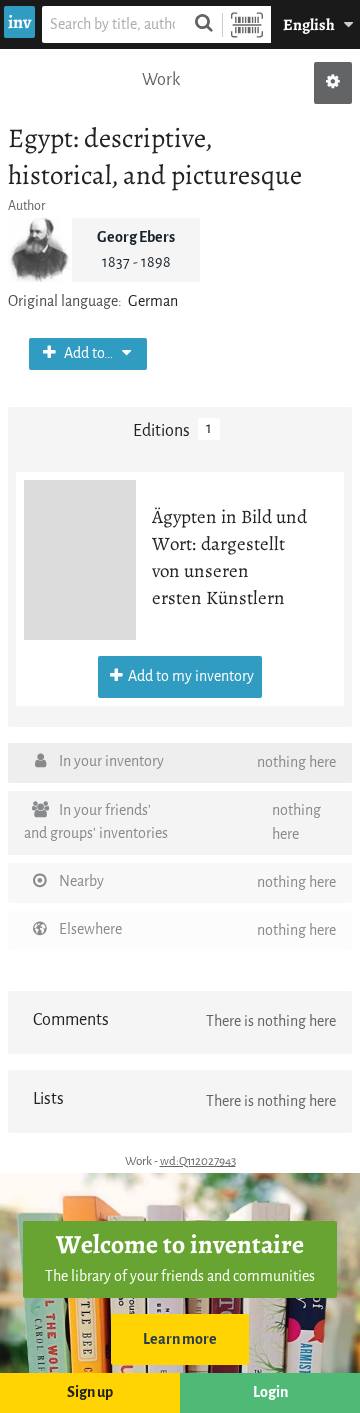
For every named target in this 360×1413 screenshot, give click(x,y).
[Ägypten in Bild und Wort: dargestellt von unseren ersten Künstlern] (80, 560)
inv (19, 22)
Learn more (180, 1339)
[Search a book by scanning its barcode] (247, 24)
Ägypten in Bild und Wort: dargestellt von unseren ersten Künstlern (229, 557)
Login (270, 1392)
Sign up (90, 1392)
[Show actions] (333, 83)
